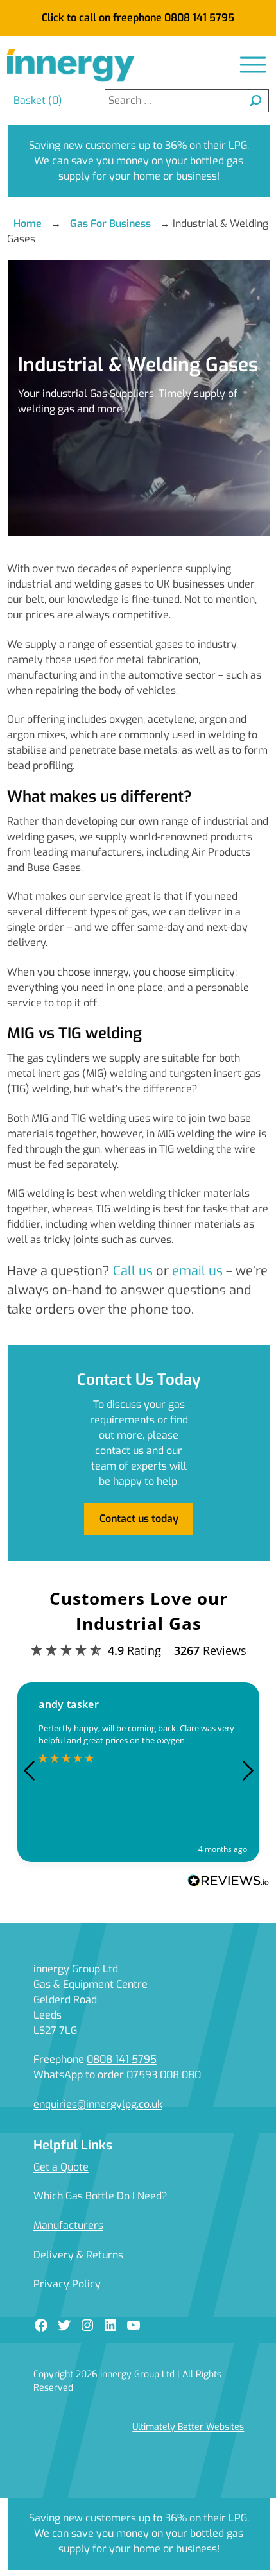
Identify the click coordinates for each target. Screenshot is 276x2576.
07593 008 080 (164, 2075)
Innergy (71, 66)
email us (197, 1271)
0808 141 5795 (122, 2059)
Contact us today (139, 1519)
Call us (133, 1271)
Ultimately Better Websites (188, 2427)
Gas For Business (110, 224)
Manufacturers (68, 2225)
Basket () (38, 100)
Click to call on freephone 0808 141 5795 (138, 18)
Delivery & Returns (78, 2255)
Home (28, 224)
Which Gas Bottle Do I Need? (100, 2196)
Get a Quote (61, 2167)
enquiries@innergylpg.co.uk (98, 2104)
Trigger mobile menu (253, 65)
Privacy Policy (67, 2284)
